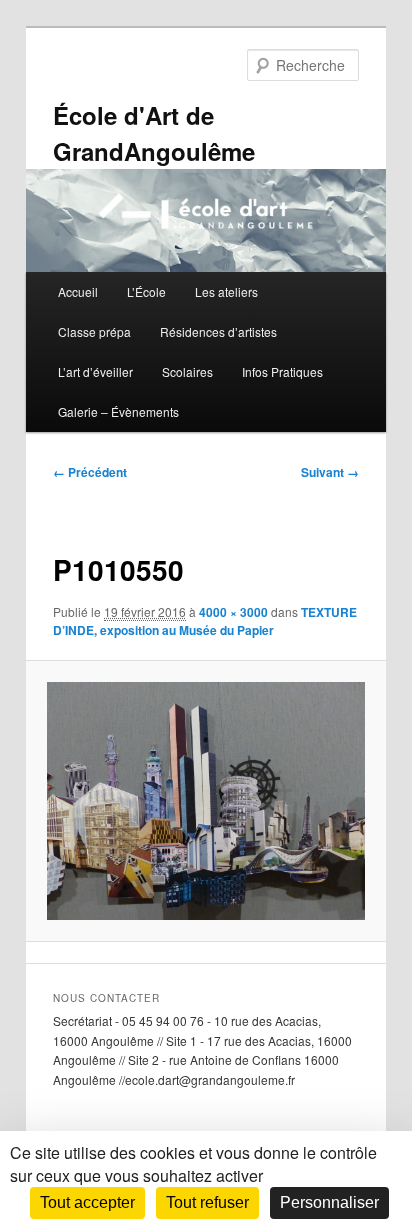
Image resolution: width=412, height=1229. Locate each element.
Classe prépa (94, 331)
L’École (146, 291)
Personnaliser (329, 1202)
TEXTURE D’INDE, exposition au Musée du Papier (205, 621)
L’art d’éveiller (95, 371)
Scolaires (187, 371)
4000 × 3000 (233, 612)
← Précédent (90, 472)
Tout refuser (207, 1202)
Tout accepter (87, 1202)
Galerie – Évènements (118, 411)
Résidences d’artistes (218, 331)
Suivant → (330, 472)
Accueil (78, 291)
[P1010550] (205, 801)
